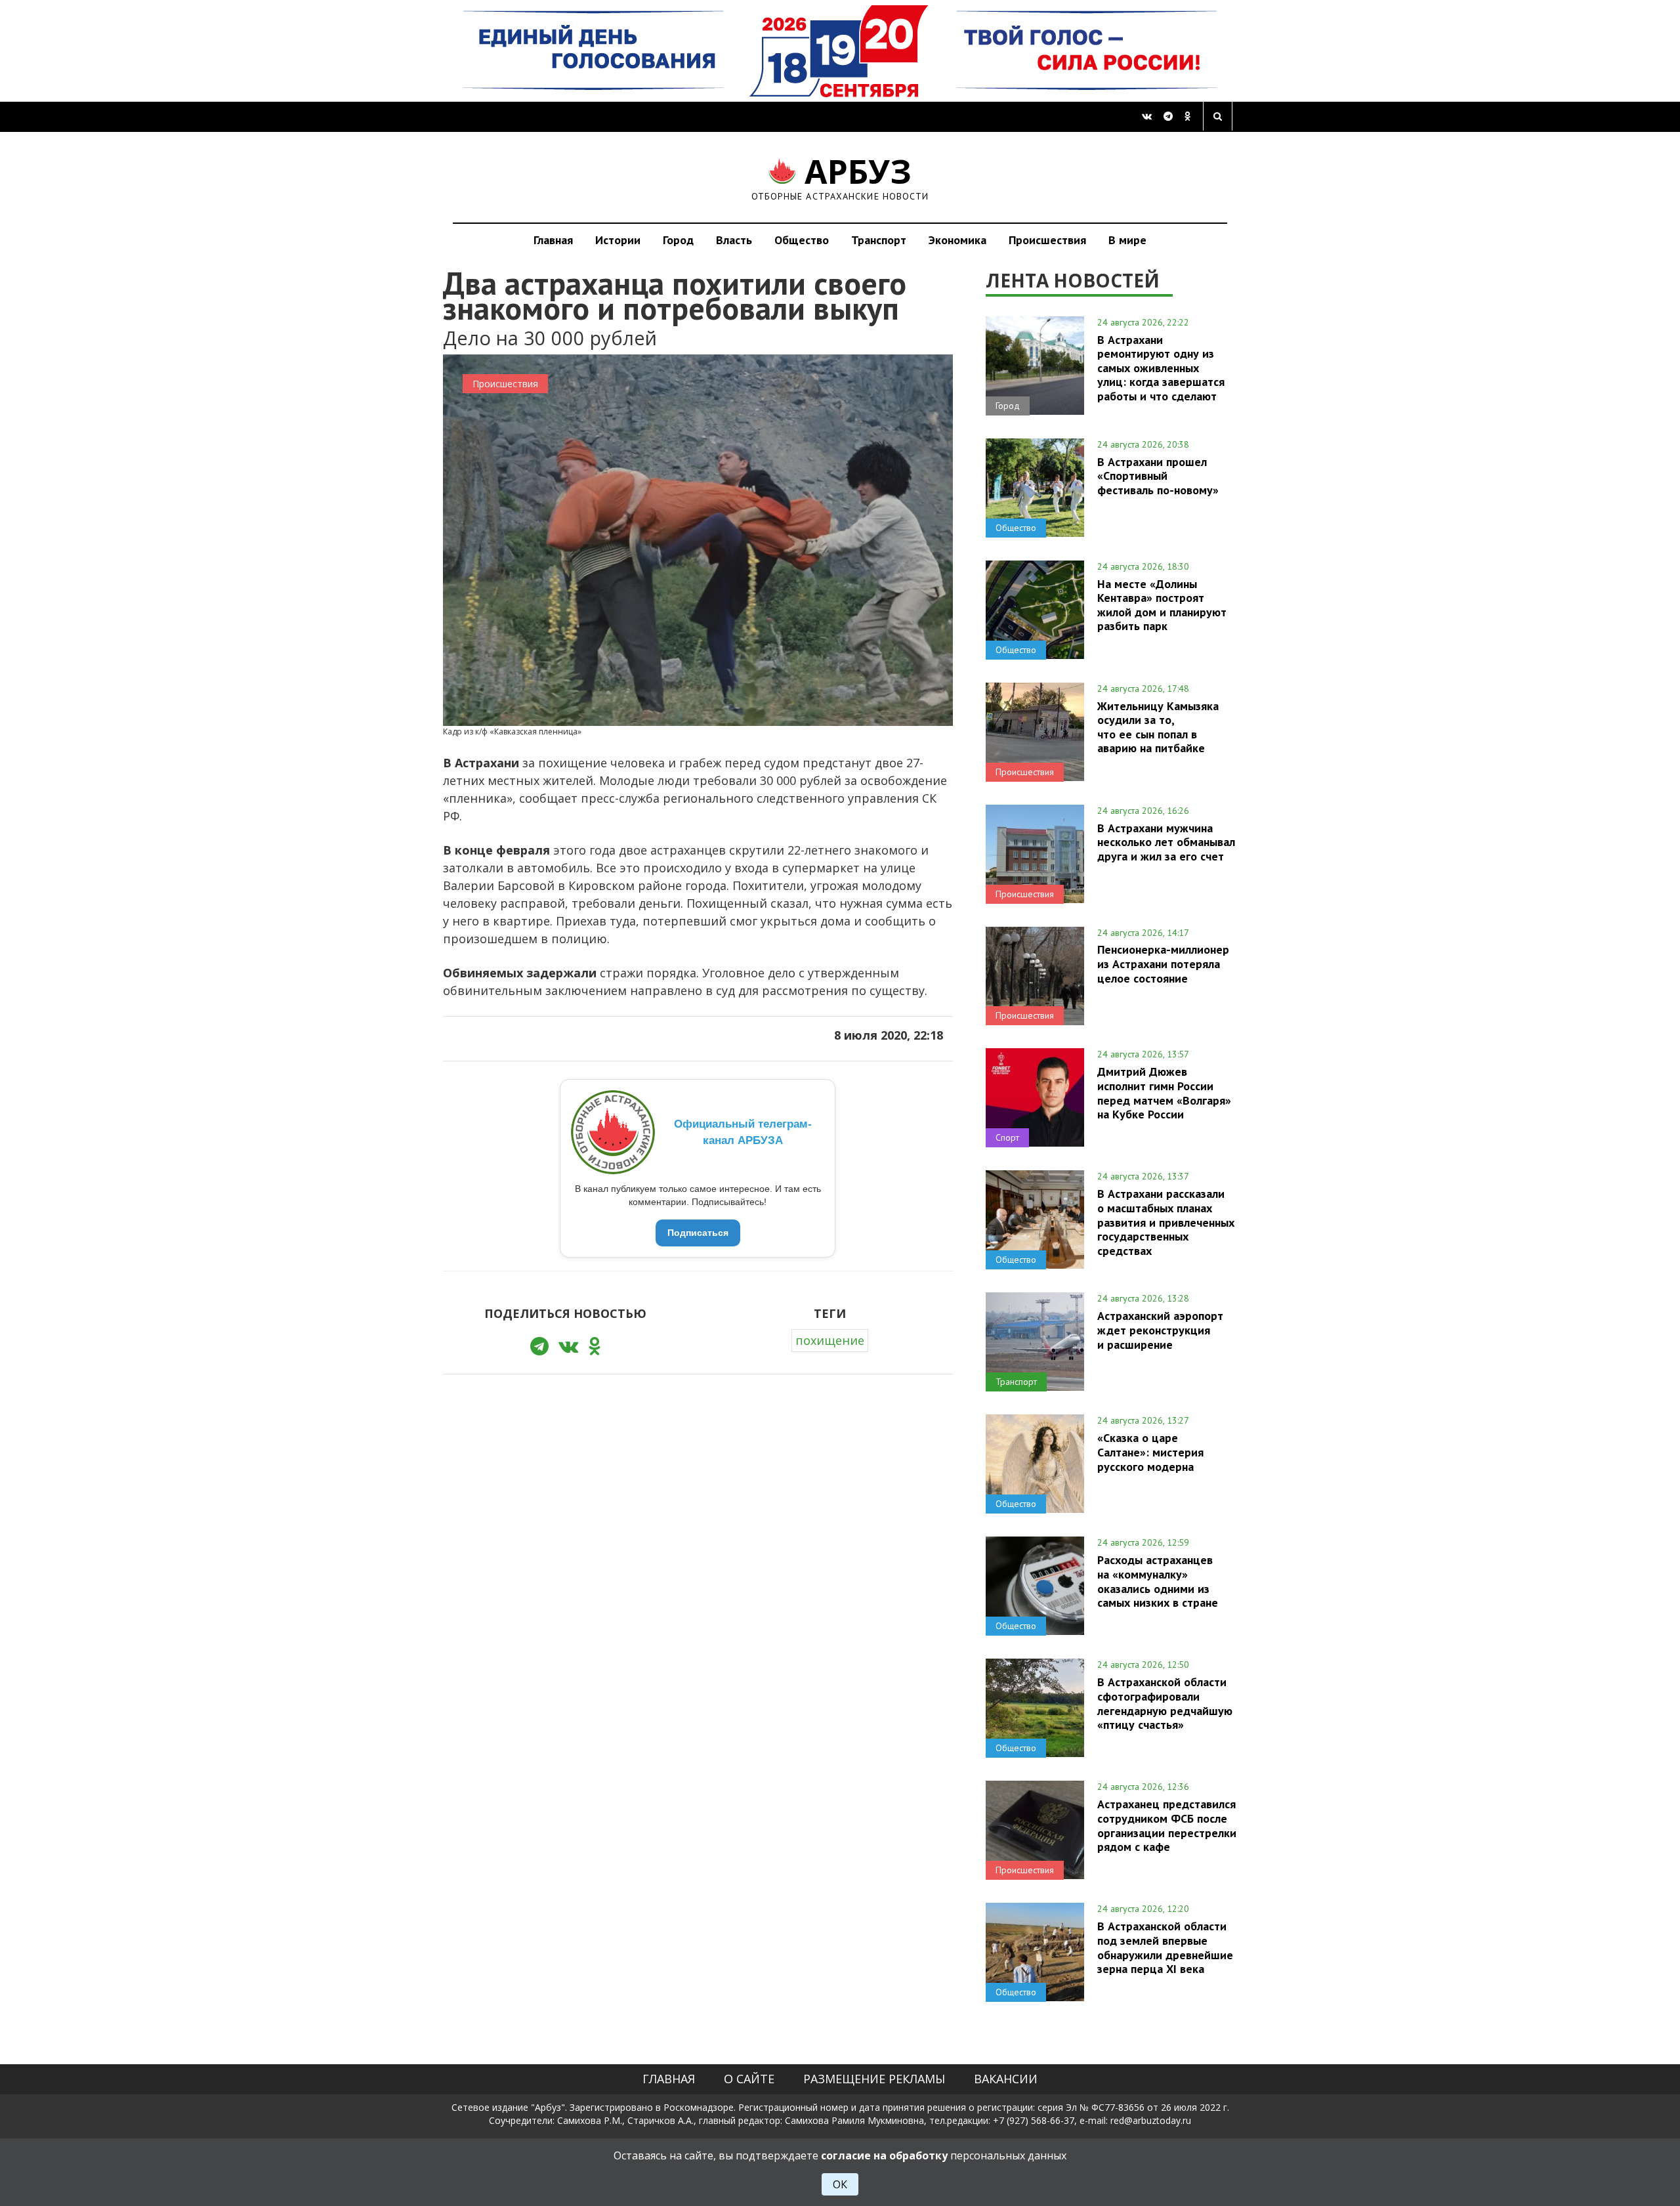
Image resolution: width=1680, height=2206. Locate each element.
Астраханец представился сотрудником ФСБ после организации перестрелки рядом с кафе (1167, 1825)
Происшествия (1047, 240)
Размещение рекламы (874, 2079)
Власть (734, 240)
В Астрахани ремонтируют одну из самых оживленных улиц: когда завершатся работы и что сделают (1161, 368)
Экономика (957, 240)
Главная (553, 240)
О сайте (749, 2079)
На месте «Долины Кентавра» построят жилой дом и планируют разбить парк (1162, 605)
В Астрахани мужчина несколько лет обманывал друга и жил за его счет (1166, 842)
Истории (618, 240)
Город (678, 240)
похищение (830, 1340)
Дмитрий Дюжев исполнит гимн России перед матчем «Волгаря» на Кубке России (1164, 1092)
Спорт (1007, 1137)
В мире (1127, 240)
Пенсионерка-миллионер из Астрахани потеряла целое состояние (1163, 964)
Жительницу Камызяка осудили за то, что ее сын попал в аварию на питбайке (1158, 727)
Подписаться (698, 1233)
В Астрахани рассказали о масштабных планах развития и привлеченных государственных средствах (1166, 1222)
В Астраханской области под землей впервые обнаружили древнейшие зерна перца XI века (1165, 1947)
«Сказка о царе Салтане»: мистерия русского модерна (1150, 1452)
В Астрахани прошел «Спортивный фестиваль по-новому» (1158, 476)
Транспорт (879, 240)
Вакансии (1006, 2079)
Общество (802, 240)
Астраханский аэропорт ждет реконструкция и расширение (1160, 1330)
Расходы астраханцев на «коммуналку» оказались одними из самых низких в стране (1158, 1581)
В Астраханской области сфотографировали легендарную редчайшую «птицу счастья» (1165, 1703)
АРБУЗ (840, 177)
